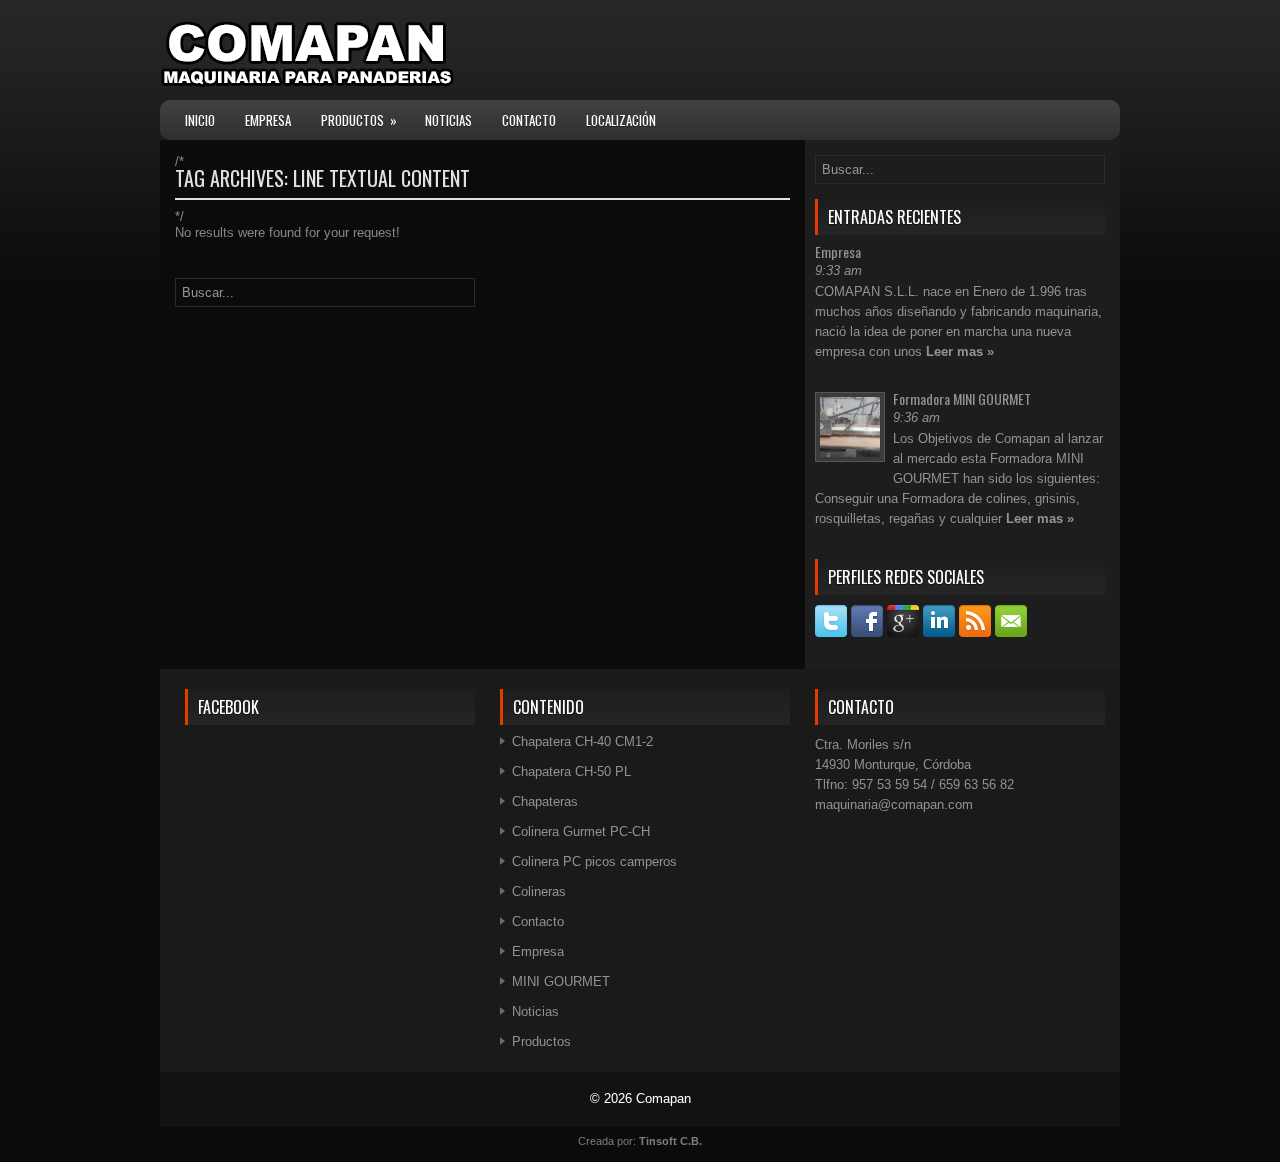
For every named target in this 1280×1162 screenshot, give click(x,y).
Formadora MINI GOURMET (962, 398)
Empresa (268, 120)
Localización (621, 120)
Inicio (200, 120)
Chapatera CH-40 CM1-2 (582, 741)
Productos (359, 120)
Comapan (663, 1098)
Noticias (448, 120)
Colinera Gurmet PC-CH (581, 831)
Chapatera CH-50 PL (571, 771)
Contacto (529, 120)
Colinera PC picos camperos (594, 861)
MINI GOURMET (561, 981)
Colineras (539, 891)
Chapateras (545, 801)
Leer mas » (960, 351)
